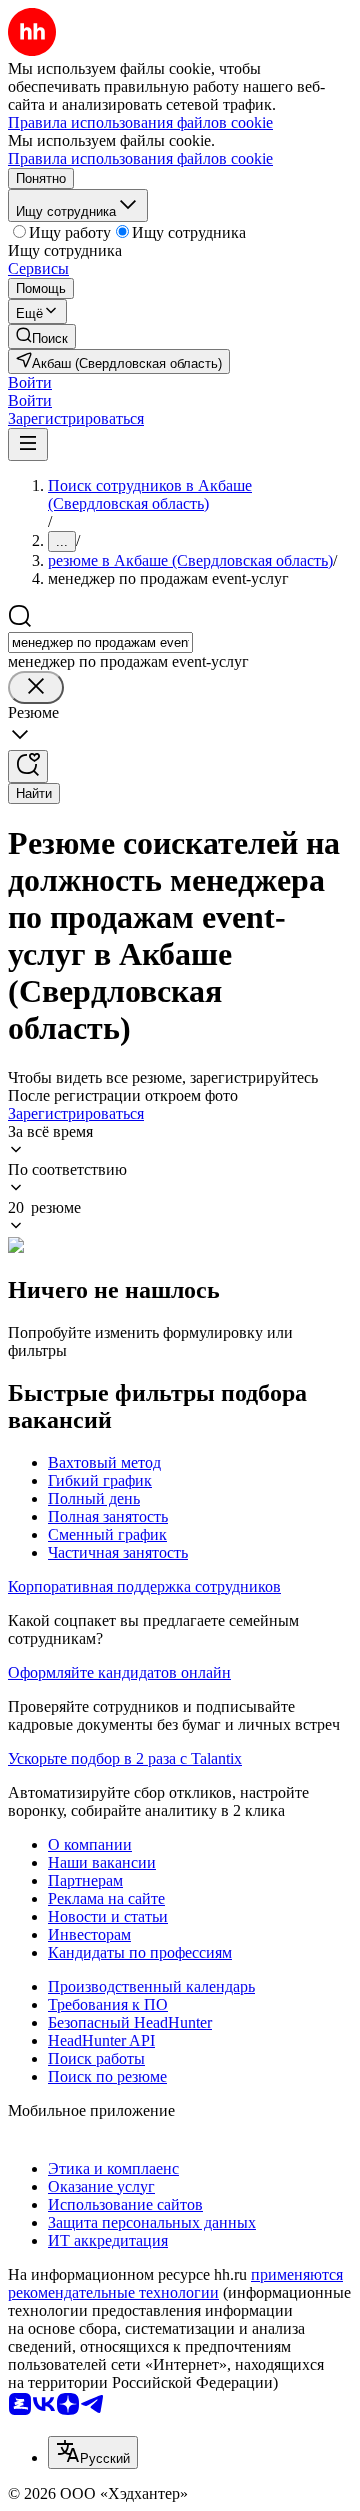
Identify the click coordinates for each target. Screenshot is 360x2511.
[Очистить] (36, 687)
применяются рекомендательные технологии (175, 2283)
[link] (42, 336)
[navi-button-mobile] (28, 444)
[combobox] (100, 642)
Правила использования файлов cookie (140, 158)
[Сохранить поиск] (28, 766)
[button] (30, 382)
